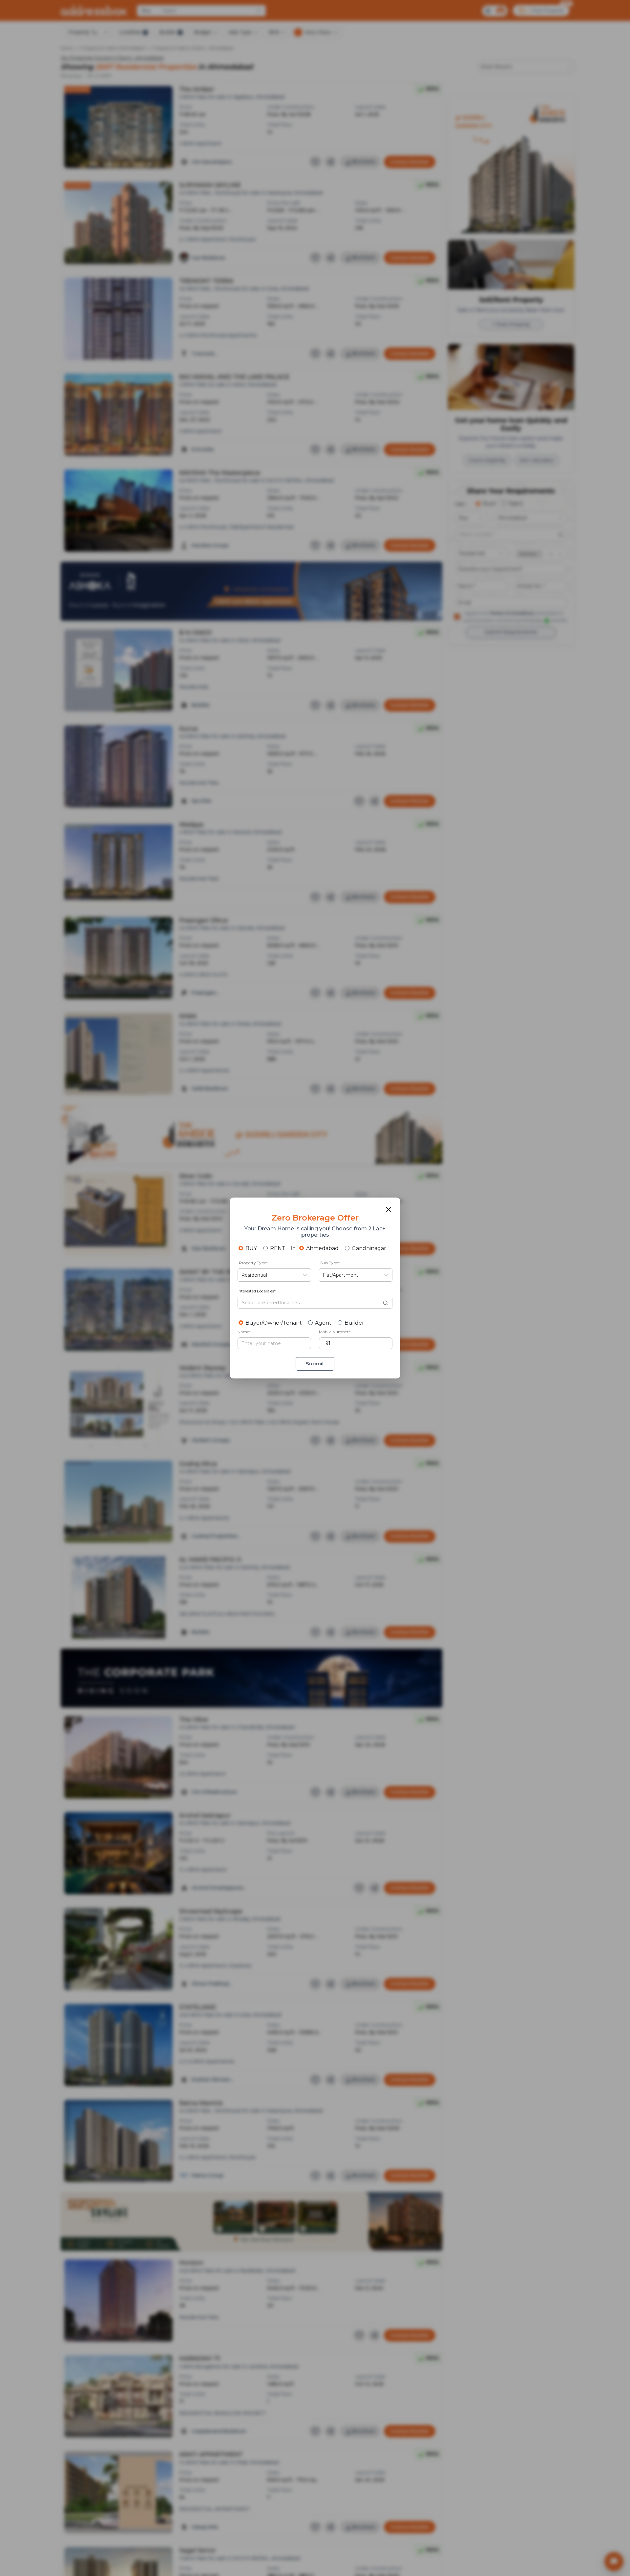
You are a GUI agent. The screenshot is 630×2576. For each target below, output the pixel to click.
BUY (251, 1248)
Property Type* (253, 1263)
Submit (315, 1364)
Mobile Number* (335, 1332)
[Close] (388, 1209)
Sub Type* (330, 1263)
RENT (278, 1248)
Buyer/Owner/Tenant (274, 1323)
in (293, 1248)
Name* (244, 1332)
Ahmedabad (322, 1248)
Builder (354, 1323)
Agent (323, 1323)
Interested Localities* (257, 1291)
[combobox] (242, 1275)
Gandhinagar (369, 1248)
